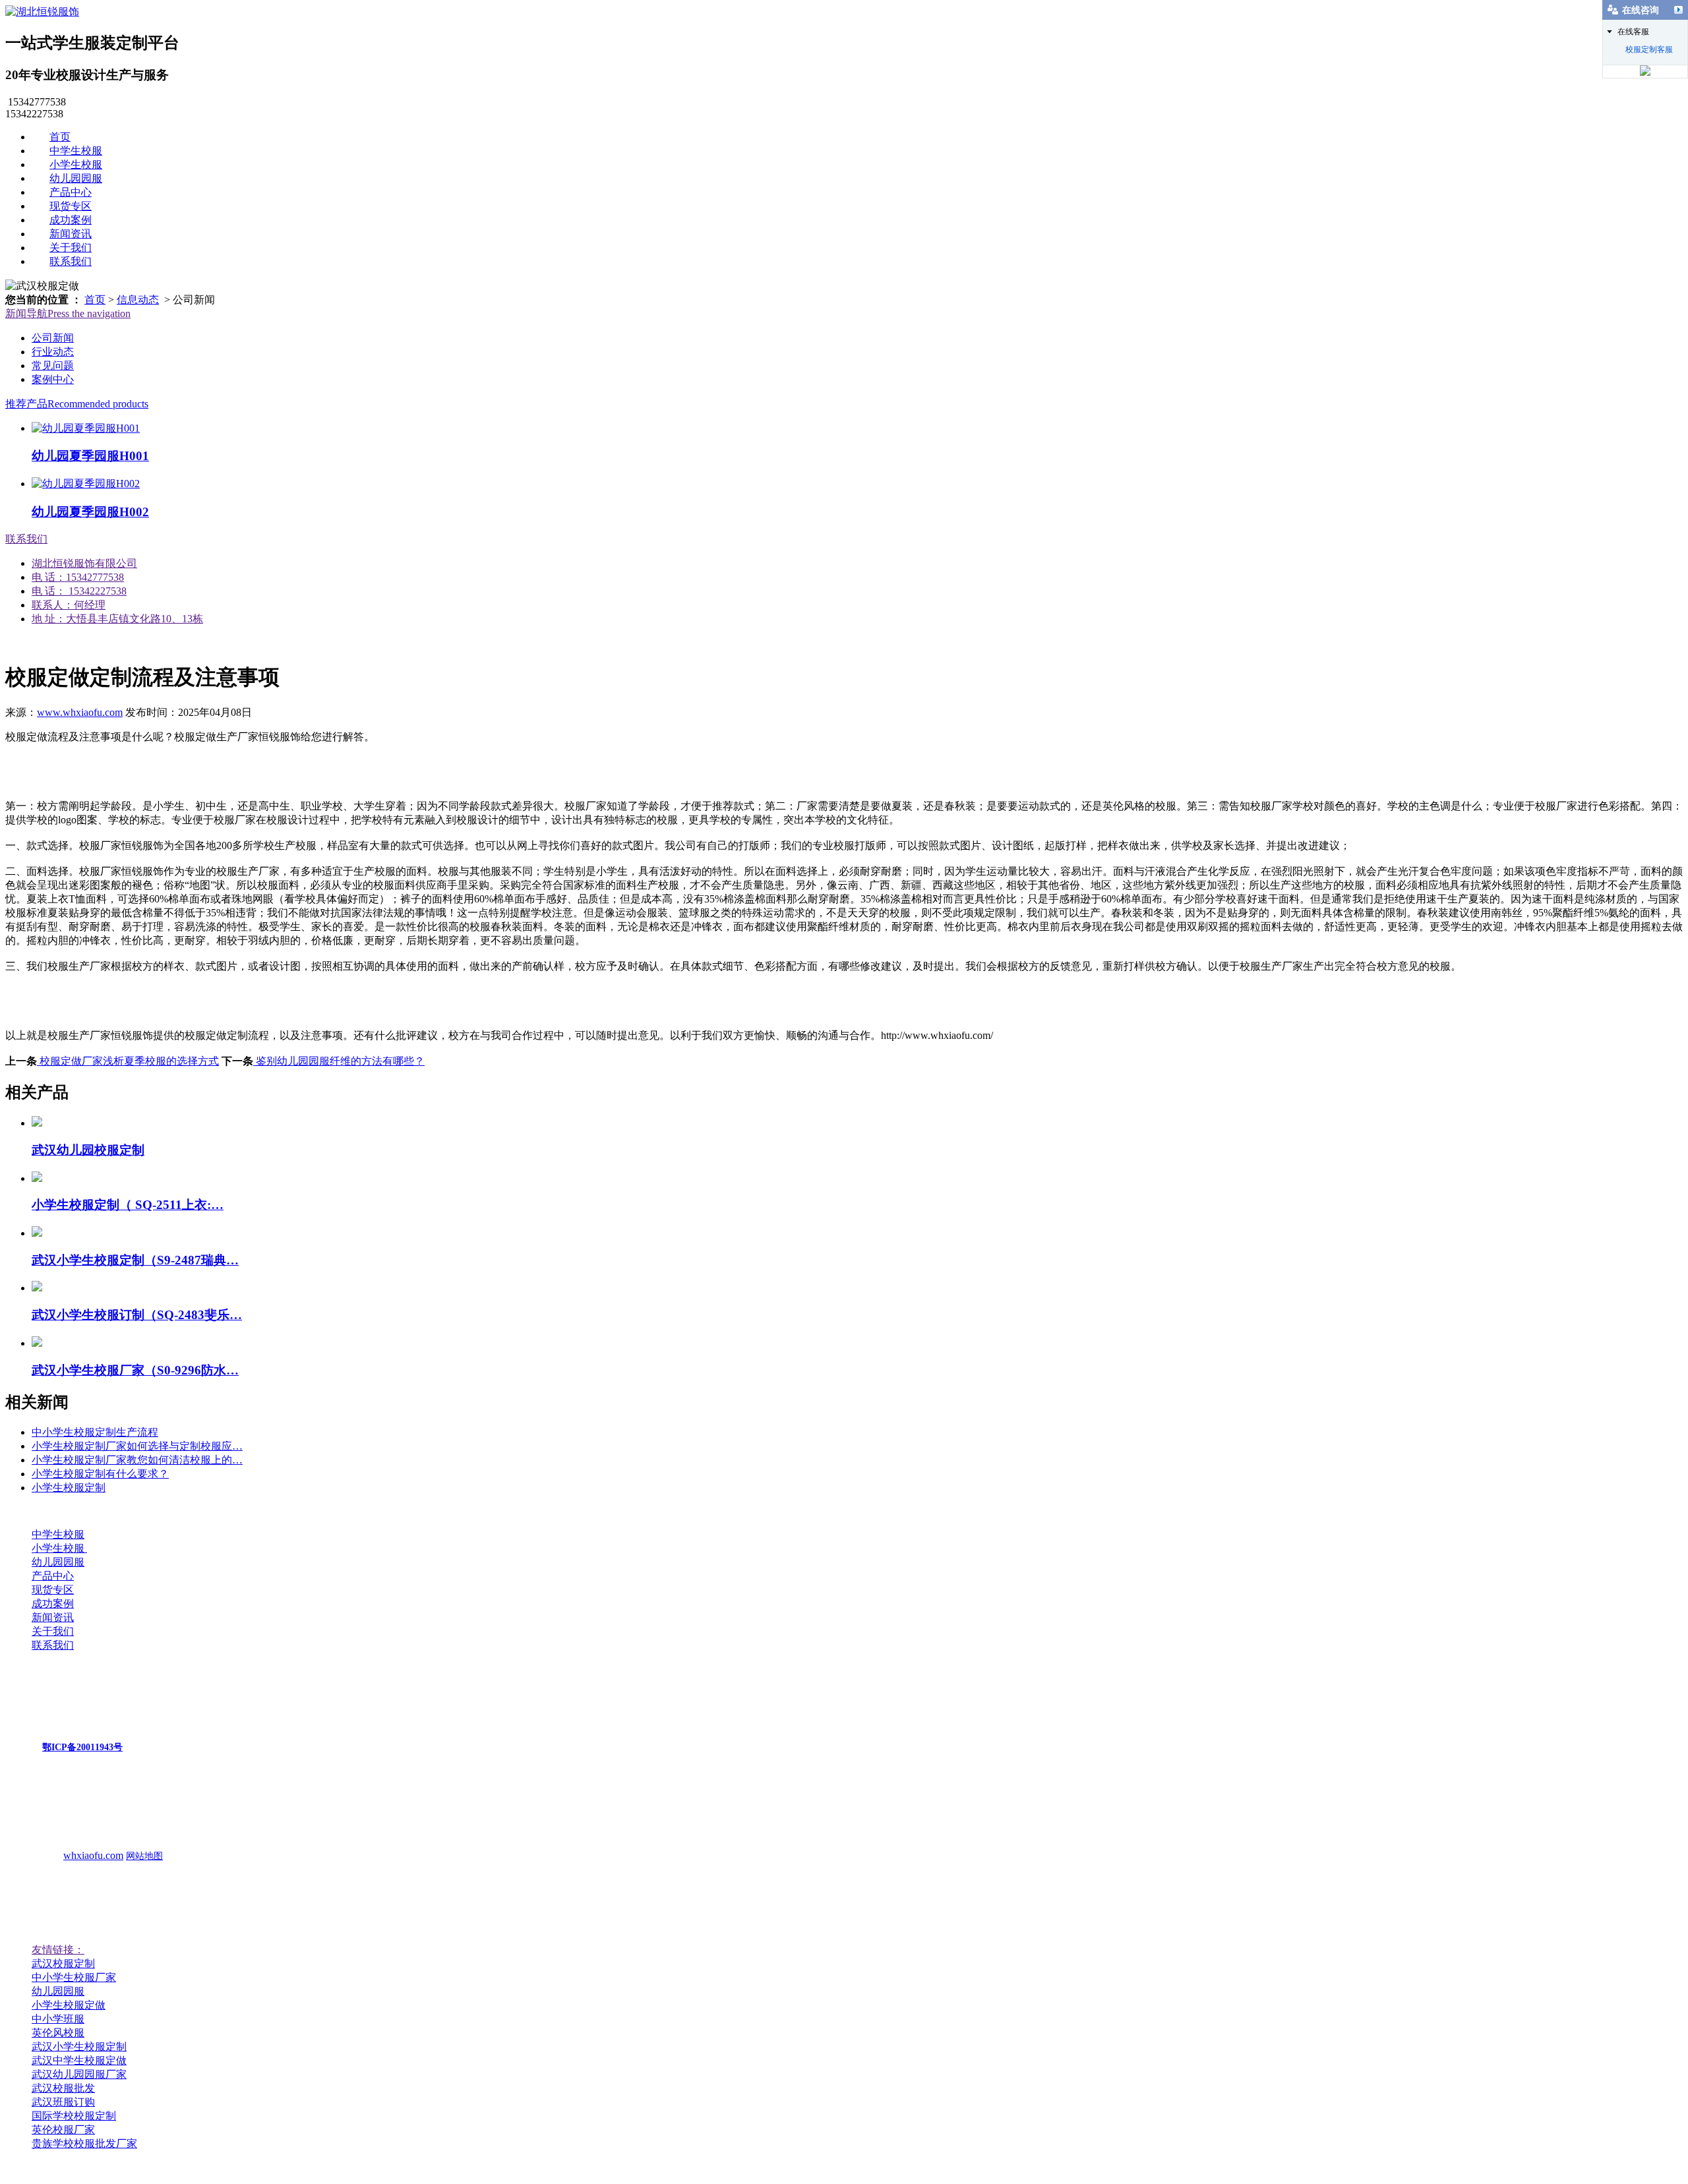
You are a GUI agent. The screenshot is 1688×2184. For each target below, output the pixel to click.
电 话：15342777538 (78, 577)
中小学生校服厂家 (74, 1977)
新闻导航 (68, 313)
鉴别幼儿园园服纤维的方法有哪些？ (339, 1061)
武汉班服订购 (63, 2102)
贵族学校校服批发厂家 (84, 2143)
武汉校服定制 (63, 1963)
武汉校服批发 (63, 2088)
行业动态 (53, 352)
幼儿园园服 (76, 178)
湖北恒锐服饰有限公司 (84, 563)
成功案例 (71, 220)
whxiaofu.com (93, 1855)
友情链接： (58, 1950)
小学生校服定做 (69, 2005)
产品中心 (71, 192)
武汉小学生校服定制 (79, 2047)
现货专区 (71, 206)
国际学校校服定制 (74, 2116)
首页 (60, 137)
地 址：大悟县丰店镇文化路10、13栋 (117, 619)
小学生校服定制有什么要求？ (100, 1474)
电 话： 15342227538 (79, 591)
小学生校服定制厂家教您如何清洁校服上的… (137, 1460)
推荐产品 (77, 404)
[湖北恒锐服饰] (42, 12)
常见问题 (53, 366)
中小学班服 (58, 2019)
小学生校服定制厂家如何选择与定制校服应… (137, 1446)
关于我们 (71, 248)
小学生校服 (76, 164)
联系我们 (71, 261)
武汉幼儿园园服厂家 (79, 2074)
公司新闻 (53, 338)
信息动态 (138, 300)
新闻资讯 (71, 234)
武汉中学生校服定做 (79, 2060)
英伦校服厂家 (63, 2130)
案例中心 (53, 379)
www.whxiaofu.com (80, 712)
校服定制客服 (1649, 49)
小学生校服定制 (69, 1488)
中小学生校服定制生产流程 (95, 1432)
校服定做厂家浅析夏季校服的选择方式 (128, 1061)
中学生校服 (76, 151)
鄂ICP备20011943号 (82, 1747)
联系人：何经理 (69, 605)
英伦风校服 (58, 2033)
